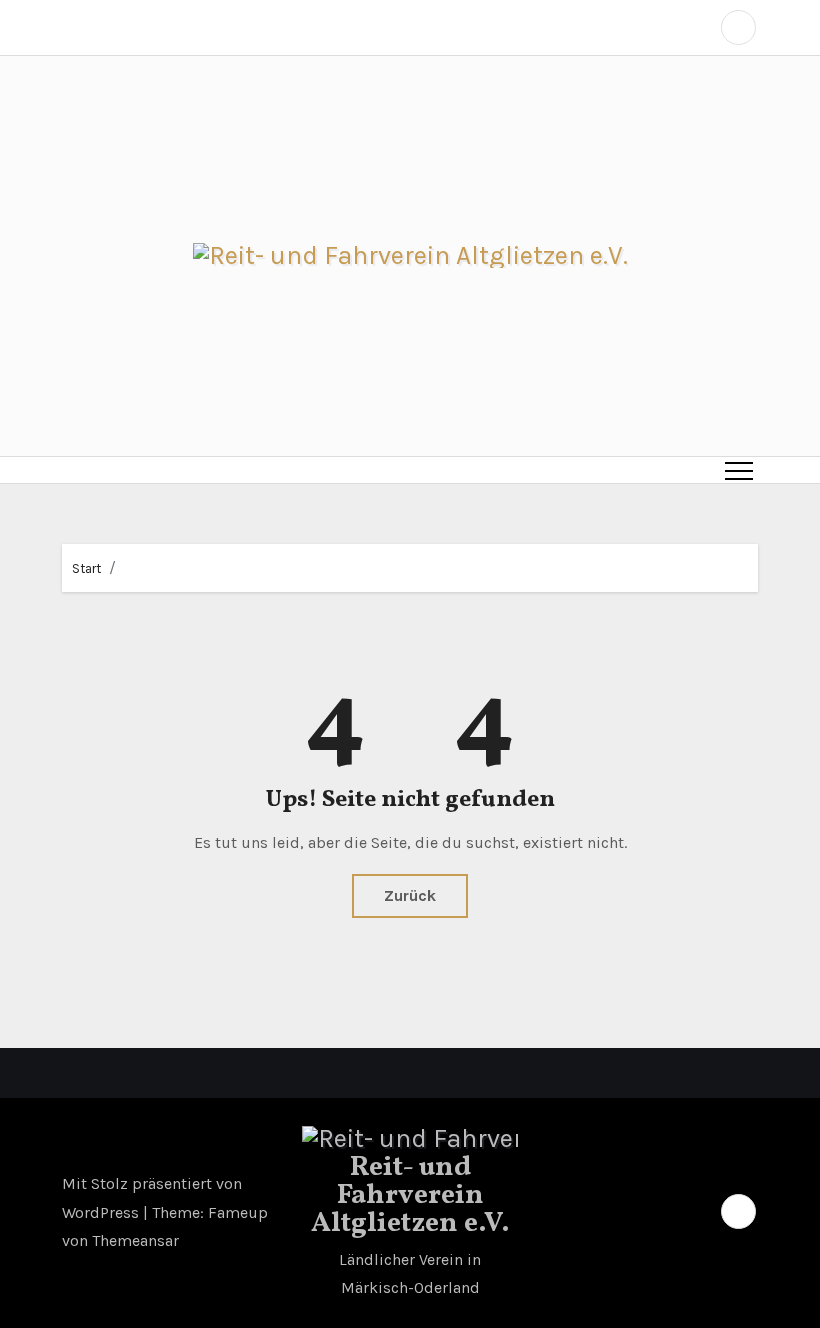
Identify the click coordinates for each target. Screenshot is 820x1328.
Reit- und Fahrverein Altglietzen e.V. (410, 1195)
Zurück (410, 895)
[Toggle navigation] (739, 470)
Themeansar (135, 1240)
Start (86, 568)
